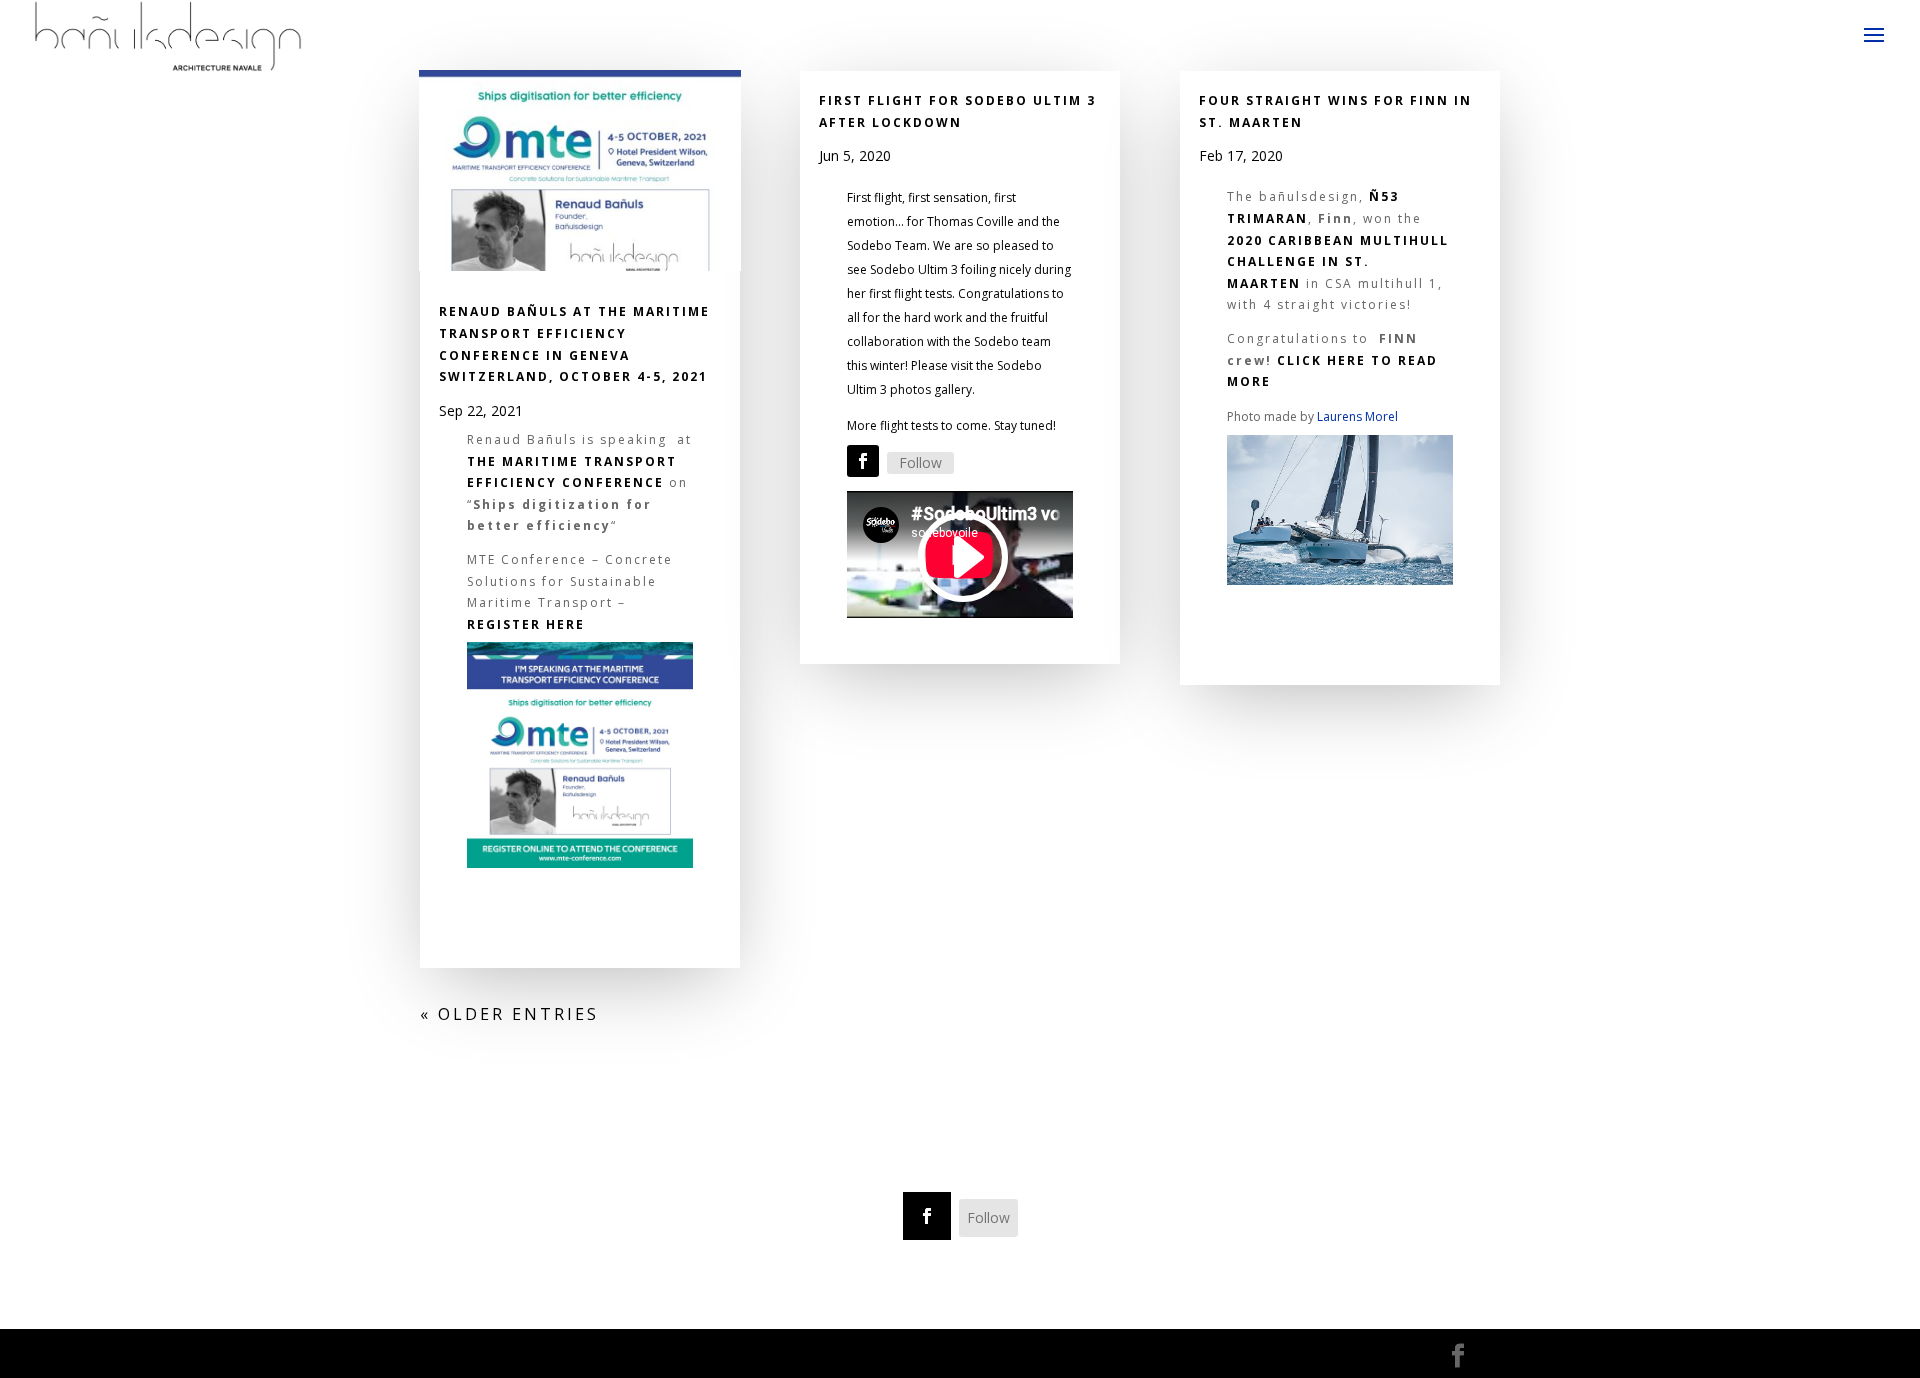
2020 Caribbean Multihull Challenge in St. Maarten (1338, 262)
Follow (920, 462)
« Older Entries (509, 1014)
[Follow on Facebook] (863, 461)
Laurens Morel (1357, 416)
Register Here (526, 624)
